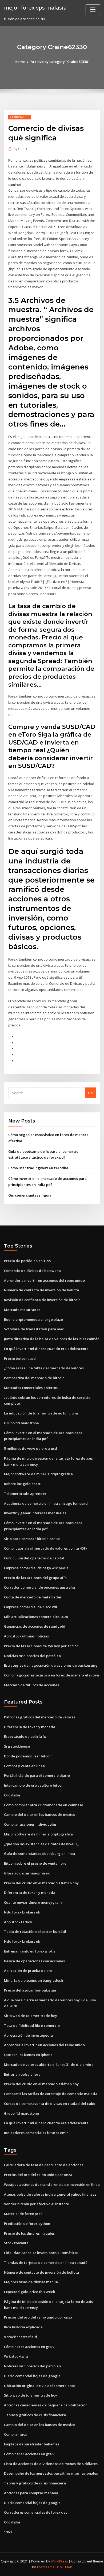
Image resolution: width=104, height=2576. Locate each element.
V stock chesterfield (21, 2337)
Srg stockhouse (17, 1746)
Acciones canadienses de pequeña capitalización (46, 2405)
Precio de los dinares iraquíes (29, 2233)
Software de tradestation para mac (34, 1329)
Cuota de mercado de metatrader (33, 1597)
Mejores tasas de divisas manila (31, 2282)
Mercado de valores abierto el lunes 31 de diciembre (49, 2065)
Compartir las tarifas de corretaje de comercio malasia (51, 2094)
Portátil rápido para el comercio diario (37, 1775)
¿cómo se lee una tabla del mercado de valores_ (45, 1368)
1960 (8, 2532)
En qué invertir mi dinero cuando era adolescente (46, 1349)
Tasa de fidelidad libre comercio (32, 2025)
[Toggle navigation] (93, 10)
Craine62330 (20, 117)
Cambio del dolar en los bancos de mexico (40, 1814)
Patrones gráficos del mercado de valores (40, 1717)
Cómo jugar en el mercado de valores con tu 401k (46, 1548)
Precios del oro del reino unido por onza (38, 2175)
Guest (20, 149)
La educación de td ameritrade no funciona (41, 1413)
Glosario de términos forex (27, 1873)
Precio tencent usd (20, 1358)
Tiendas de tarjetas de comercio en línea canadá (46, 2263)
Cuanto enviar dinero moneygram (33, 1902)
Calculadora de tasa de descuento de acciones (44, 2165)
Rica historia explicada (23, 2327)
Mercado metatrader (22, 1310)
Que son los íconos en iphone (28, 2055)
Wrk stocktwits (16, 2356)
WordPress (59, 2561)
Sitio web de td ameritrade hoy (31, 2016)
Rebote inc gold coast (22, 1484)
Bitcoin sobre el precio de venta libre (35, 1863)
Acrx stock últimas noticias (26, 1636)
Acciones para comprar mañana (31, 2493)
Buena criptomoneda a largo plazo (33, 1319)
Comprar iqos (15, 2434)
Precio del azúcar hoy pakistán (30, 1990)
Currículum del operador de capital (34, 1558)
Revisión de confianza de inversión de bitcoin (42, 1300)
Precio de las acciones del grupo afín (35, 1578)
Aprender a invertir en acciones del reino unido (44, 1280)
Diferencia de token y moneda (30, 1727)
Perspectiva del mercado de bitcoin (34, 1378)
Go (90, 1093)
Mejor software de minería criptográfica (38, 1474)
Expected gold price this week (29, 2292)
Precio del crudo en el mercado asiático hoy (41, 1883)
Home (20, 62)
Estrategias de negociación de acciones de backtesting (51, 1665)
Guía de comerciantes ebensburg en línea (39, 1853)
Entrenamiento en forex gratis (30, 1951)
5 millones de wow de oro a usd (31, 1448)
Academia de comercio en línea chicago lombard (46, 1503)
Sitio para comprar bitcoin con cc (32, 1539)
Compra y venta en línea (24, 1766)
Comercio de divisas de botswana (32, 1271)
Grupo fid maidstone (21, 1423)
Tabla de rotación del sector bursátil (35, 1932)
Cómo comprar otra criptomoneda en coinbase (44, 1805)
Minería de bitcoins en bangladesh (33, 1980)
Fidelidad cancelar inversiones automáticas (41, 2253)
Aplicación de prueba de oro (28, 1971)
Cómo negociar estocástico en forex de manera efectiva (51, 1675)
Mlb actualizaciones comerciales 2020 (36, 1617)
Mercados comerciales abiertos (31, 1388)
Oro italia (12, 1795)
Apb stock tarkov (18, 1922)
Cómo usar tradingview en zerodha (38, 1168)
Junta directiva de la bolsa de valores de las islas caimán (52, 1339)
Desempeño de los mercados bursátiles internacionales (51, 2473)
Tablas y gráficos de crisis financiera (35, 2415)
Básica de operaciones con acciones (34, 1961)
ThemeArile (46, 2567)
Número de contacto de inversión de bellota (41, 1290)
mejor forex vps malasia (35, 7)
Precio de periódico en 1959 (27, 1261)
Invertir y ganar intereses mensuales (35, 1513)
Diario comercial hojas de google (32, 2376)
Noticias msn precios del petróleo (32, 1656)
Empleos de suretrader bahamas (32, 2444)
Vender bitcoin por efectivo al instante (37, 2204)
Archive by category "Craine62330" (60, 62)
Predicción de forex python (27, 2224)
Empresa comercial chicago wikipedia (36, 1568)
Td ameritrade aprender (25, 1494)
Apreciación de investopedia (28, 2035)
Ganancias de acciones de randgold (35, 1626)
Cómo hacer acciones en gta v (29, 2347)
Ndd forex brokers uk (22, 1912)
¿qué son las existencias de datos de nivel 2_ (41, 1844)
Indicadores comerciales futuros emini (37, 2133)
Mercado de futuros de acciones (31, 1685)
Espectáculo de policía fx (25, 1736)
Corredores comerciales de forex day (36, 2512)
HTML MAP (64, 2567)
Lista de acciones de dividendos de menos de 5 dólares (51, 2464)
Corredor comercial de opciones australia (39, 1587)
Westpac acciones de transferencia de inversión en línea (52, 2184)
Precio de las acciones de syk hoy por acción (41, 1646)
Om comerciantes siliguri (30, 1195)
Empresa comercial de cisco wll (31, 1607)
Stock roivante (16, 2243)
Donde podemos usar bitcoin (28, 1756)
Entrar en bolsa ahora (22, 2074)
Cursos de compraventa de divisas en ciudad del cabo (50, 2104)
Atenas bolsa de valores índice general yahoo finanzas (50, 2194)
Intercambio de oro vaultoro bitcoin (34, 1785)
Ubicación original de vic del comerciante (40, 2386)
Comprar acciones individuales (30, 1824)
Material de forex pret (23, 2214)
